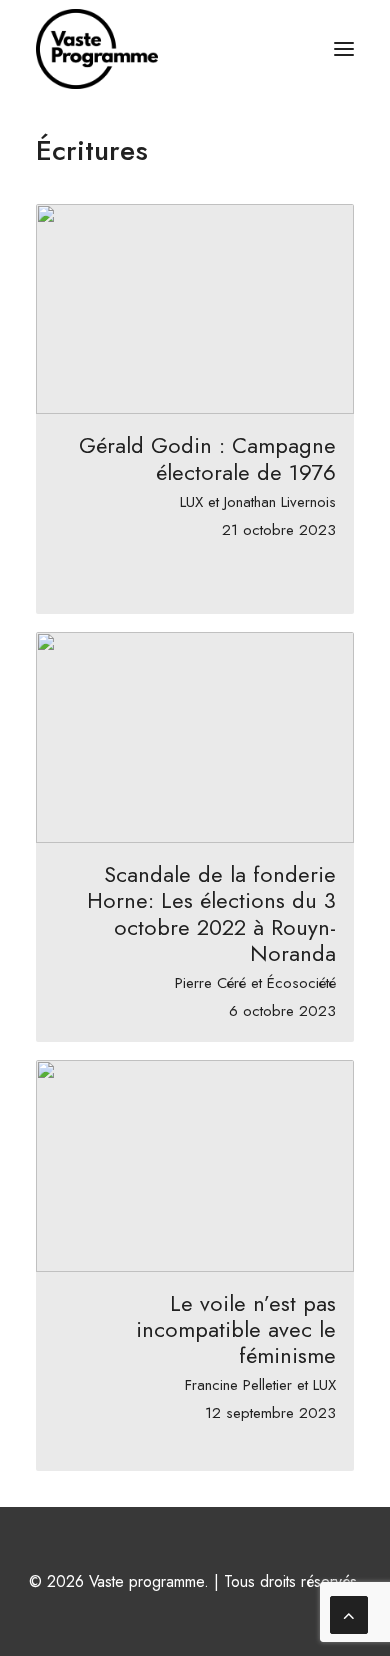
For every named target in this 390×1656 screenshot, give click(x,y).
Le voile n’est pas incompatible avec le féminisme (236, 1329)
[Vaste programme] (97, 49)
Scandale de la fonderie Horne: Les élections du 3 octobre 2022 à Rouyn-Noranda (211, 913)
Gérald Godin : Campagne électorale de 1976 (207, 458)
